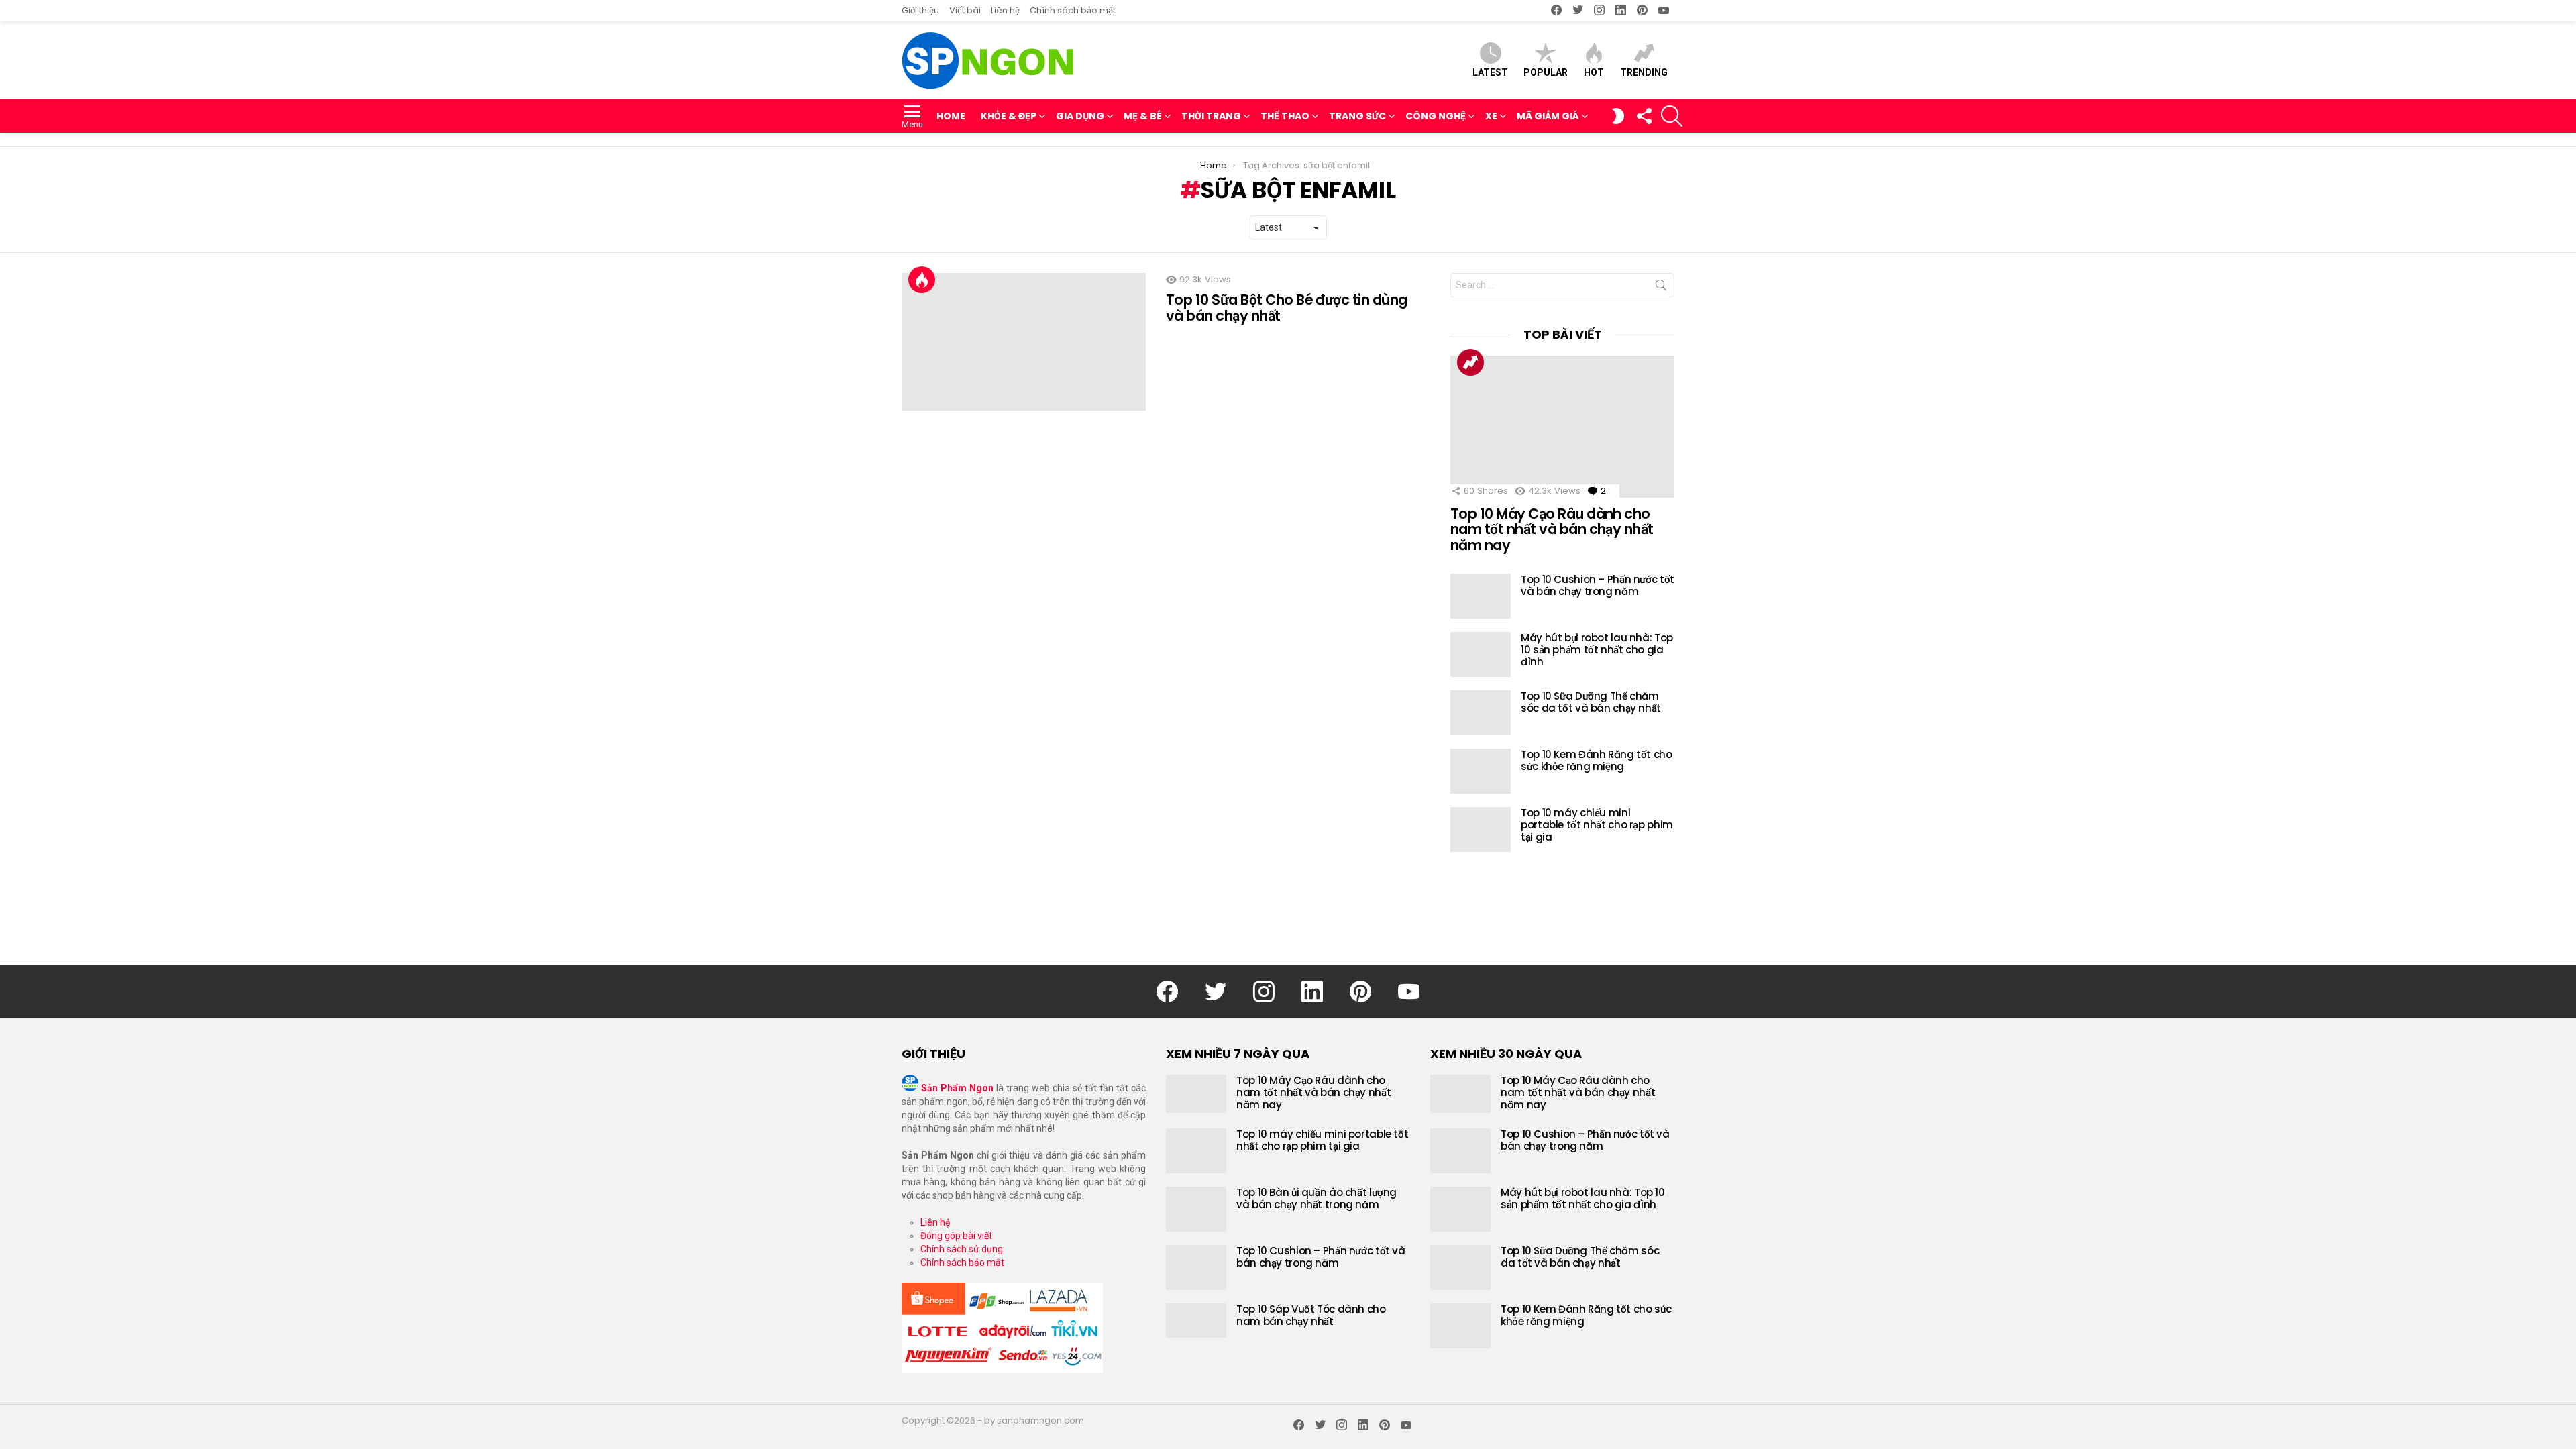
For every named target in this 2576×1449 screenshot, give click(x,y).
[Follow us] (1644, 116)
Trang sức (1357, 116)
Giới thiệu (920, 10)
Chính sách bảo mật (1073, 10)
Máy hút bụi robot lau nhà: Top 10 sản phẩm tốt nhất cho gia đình (1597, 650)
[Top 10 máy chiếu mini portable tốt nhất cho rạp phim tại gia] (1481, 829)
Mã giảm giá (1548, 116)
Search (1661, 288)
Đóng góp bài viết (956, 1236)
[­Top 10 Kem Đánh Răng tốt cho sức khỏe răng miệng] (1481, 771)
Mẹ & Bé (1143, 116)
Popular (1546, 72)
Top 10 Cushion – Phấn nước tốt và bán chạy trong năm (1598, 585)
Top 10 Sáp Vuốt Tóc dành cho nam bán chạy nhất (1311, 1315)
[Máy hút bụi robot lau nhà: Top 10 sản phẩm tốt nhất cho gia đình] (1481, 654)
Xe (1491, 116)
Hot (1594, 72)
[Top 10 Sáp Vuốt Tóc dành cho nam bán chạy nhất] (1196, 1321)
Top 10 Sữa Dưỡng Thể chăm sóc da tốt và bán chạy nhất (1591, 702)
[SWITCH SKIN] (1618, 116)
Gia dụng (1080, 116)
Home (951, 116)
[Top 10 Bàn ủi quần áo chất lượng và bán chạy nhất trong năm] (1196, 1209)
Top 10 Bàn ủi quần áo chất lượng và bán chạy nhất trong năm (1317, 1198)
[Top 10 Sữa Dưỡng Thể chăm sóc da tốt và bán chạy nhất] (1481, 713)
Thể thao (1285, 116)
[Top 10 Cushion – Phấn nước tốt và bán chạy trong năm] (1481, 596)
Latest (1490, 72)
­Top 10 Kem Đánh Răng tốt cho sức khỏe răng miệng (1597, 760)
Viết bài (965, 10)
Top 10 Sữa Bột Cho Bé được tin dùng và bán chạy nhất (1287, 308)
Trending (1644, 72)
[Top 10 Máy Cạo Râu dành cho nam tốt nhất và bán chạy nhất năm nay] (1562, 427)
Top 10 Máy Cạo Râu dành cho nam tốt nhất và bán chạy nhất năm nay (1552, 529)
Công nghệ (1436, 116)
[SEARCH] (1672, 116)
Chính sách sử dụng (962, 1249)
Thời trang (1211, 116)
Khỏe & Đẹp (1009, 116)
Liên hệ (1005, 10)
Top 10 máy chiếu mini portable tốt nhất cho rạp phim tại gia (1597, 825)
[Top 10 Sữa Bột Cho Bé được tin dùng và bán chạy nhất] (1024, 342)
